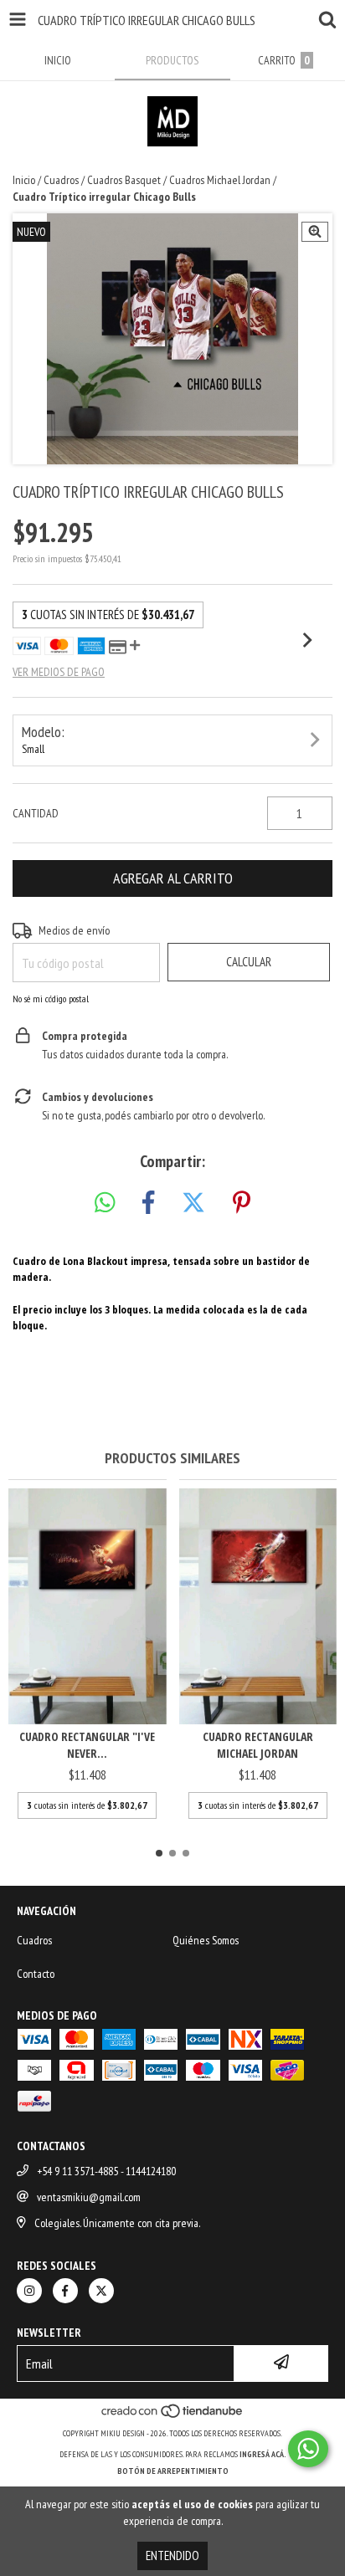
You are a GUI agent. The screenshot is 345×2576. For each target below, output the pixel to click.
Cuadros (61, 180)
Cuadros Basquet (124, 180)
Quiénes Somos (206, 1940)
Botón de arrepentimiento (173, 2471)
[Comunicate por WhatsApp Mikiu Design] (308, 2449)
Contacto (36, 1974)
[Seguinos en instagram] (29, 2291)
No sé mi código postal (51, 999)
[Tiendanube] (173, 2417)
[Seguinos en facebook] (65, 2291)
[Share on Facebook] (148, 1203)
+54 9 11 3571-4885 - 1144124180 (106, 2171)
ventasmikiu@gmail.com (89, 2197)
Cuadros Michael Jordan (220, 180)
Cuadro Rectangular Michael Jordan (258, 1745)
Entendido (172, 2556)
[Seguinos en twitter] (101, 2291)
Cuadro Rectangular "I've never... (87, 1745)
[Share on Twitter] (193, 1203)
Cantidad (36, 813)
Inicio (24, 180)
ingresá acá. (263, 2454)
